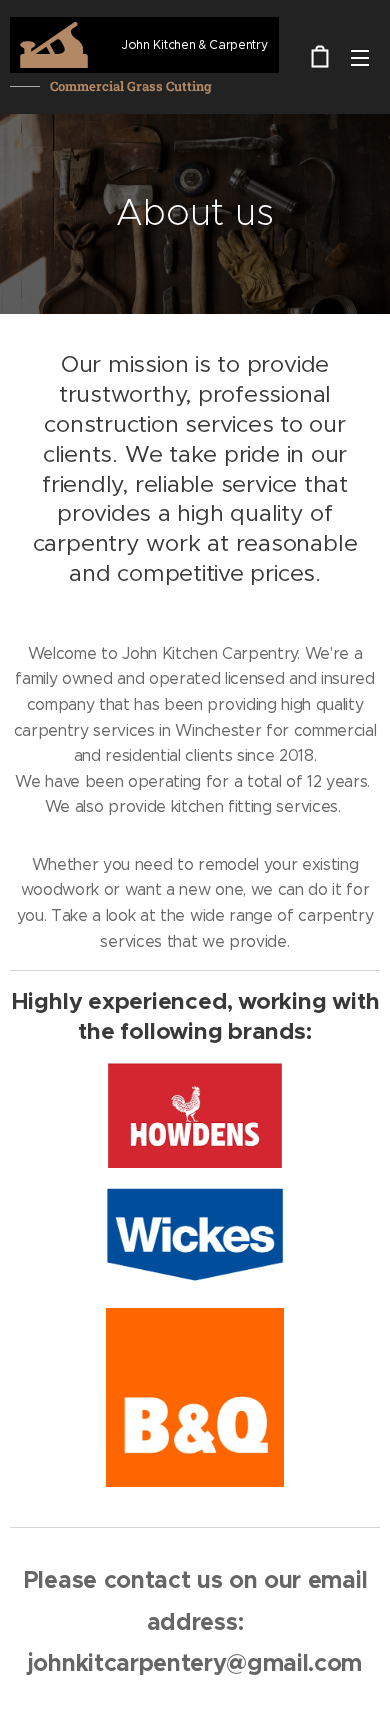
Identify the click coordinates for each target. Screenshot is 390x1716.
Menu (360, 57)
